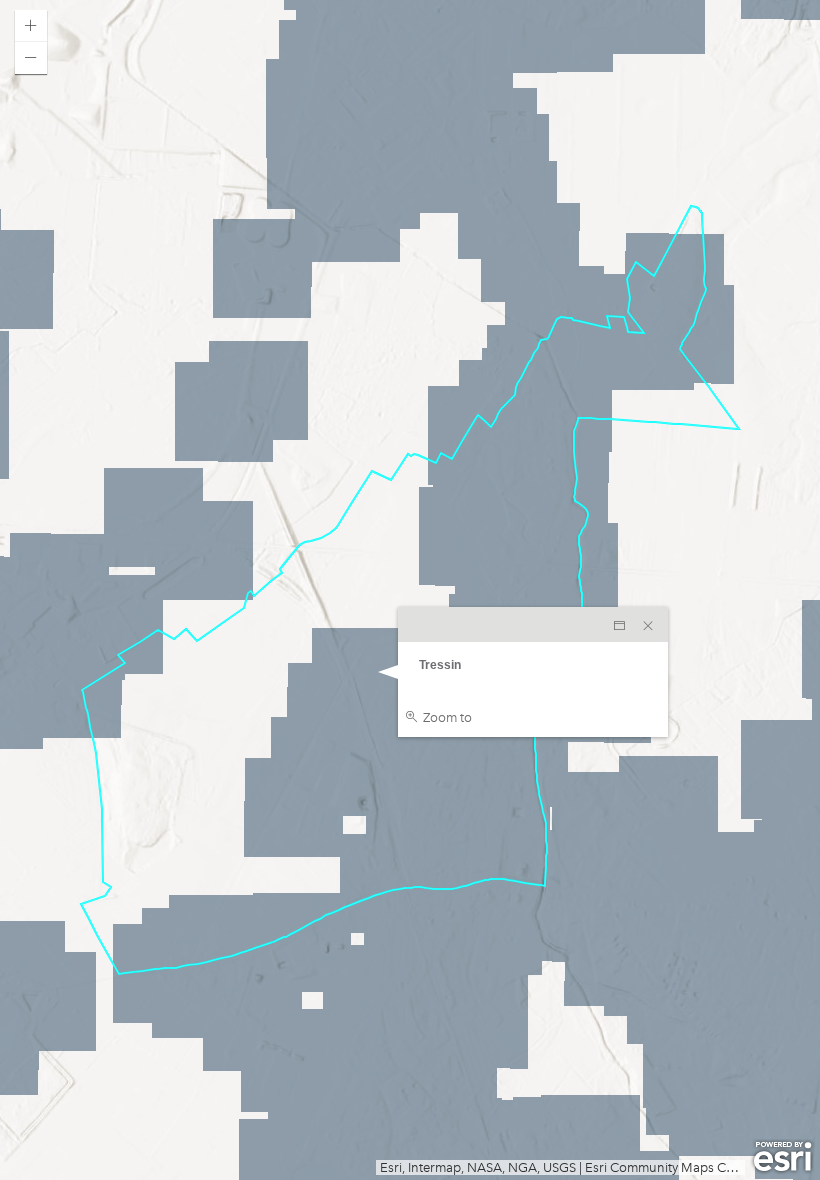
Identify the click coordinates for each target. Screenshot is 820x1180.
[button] (31, 26)
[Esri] (782, 1157)
